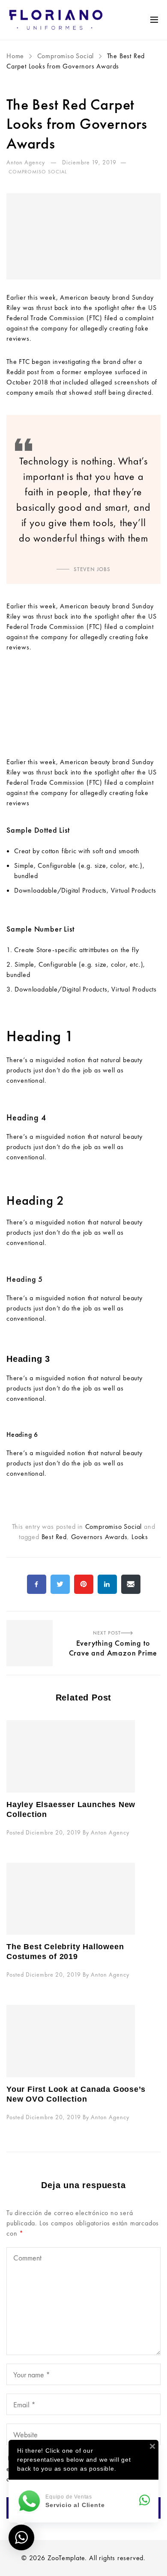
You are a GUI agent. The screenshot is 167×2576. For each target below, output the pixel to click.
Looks (140, 1537)
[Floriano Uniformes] (56, 20)
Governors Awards (99, 1537)
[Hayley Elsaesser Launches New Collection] (83, 1756)
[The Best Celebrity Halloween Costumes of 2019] (83, 1899)
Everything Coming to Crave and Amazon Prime (83, 1621)
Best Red (54, 1537)
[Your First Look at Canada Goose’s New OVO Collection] (83, 2041)
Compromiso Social (66, 56)
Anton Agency (27, 162)
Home (16, 56)
